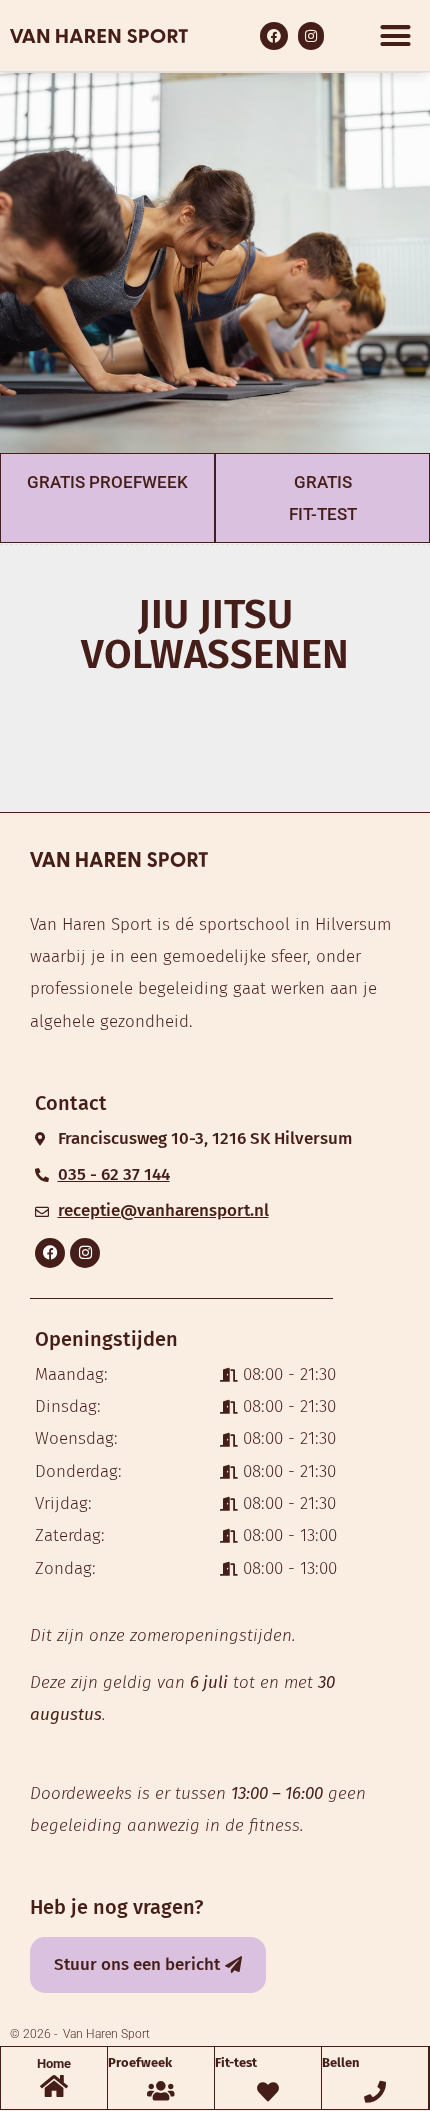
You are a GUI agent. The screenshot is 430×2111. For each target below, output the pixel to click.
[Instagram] (85, 1253)
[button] (395, 36)
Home (54, 2063)
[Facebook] (50, 1253)
